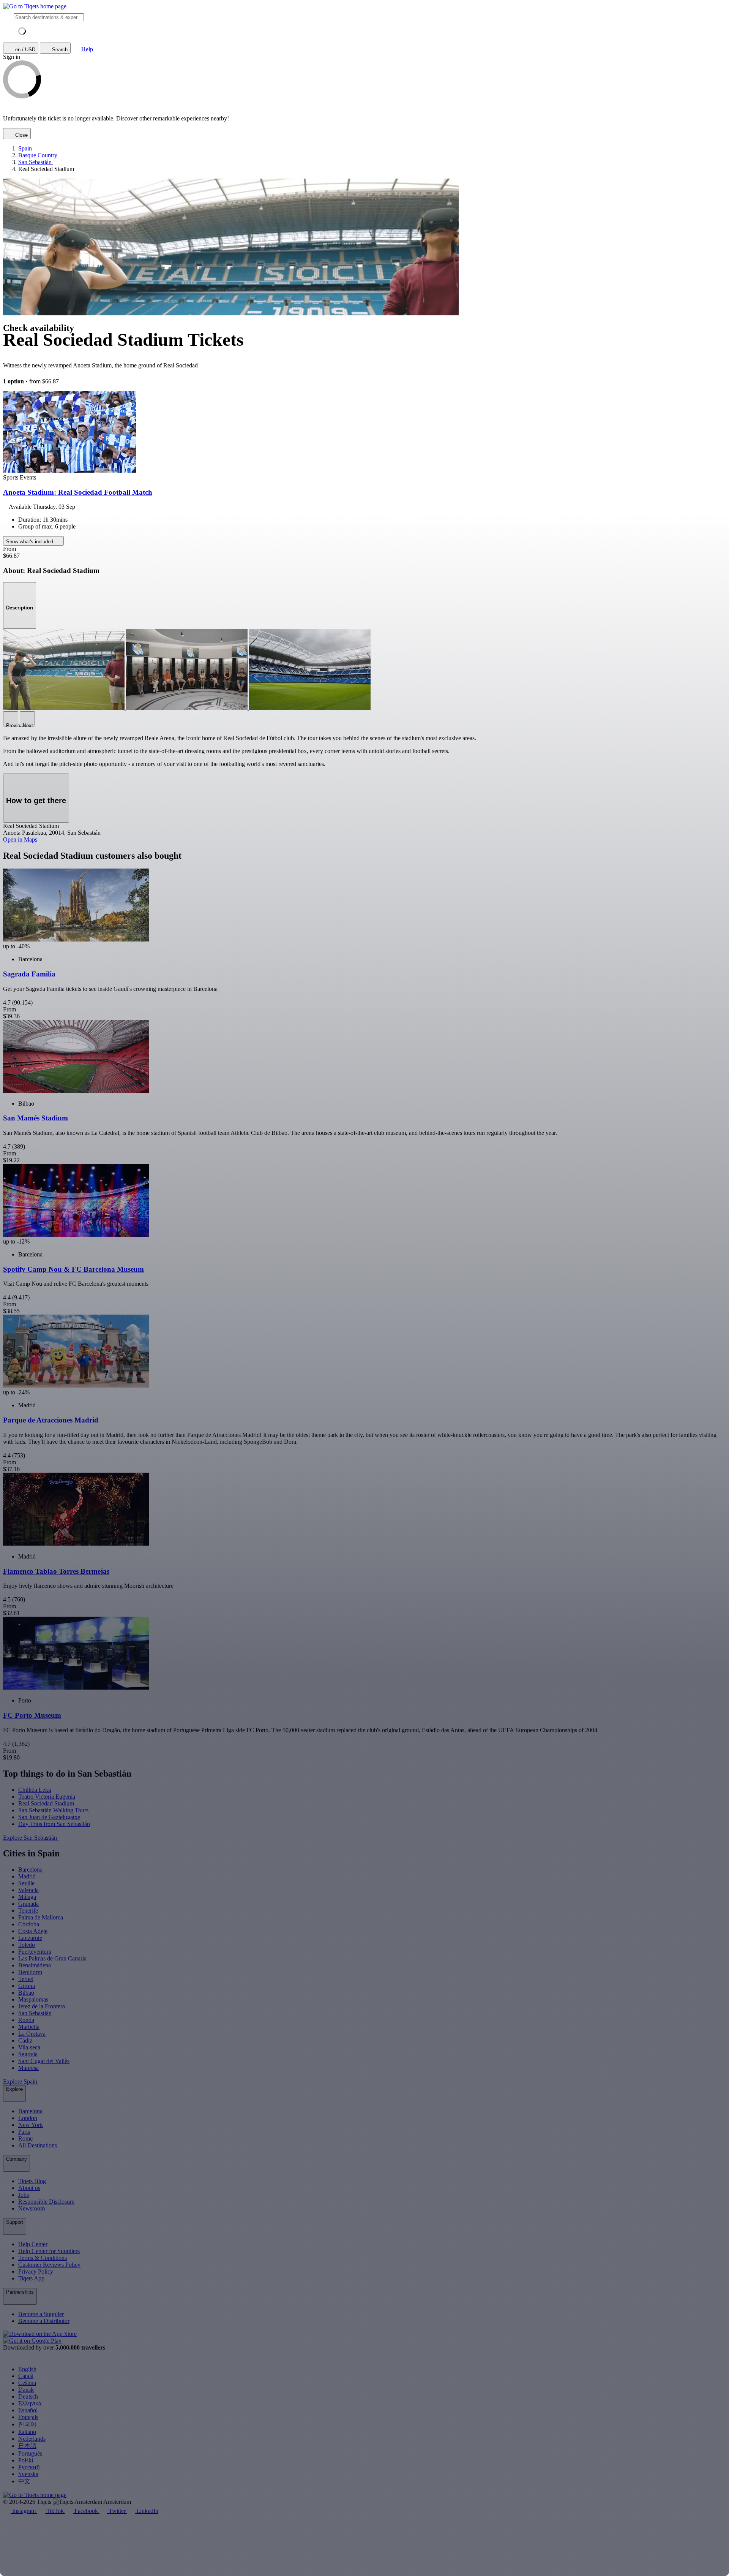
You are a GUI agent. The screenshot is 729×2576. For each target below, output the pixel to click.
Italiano (27, 2432)
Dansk (26, 2390)
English (27, 2369)
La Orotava (32, 2034)
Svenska (28, 2474)
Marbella (29, 2027)
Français (28, 2417)
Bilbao (26, 1993)
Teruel (26, 1979)
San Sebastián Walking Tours (53, 1810)
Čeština (27, 2383)
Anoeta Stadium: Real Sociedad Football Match (78, 492)
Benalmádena (35, 1965)
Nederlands (32, 2439)
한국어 (27, 2424)
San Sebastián (35, 2013)
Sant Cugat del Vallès (44, 2061)
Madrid (27, 1876)
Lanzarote (30, 1938)
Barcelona (30, 1869)
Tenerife (28, 1911)
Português (30, 2453)
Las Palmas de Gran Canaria (52, 1958)
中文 (24, 2481)
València (28, 1890)
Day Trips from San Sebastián (54, 1824)
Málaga (27, 1897)
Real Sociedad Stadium (46, 1803)
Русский (29, 2467)
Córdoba (29, 1924)
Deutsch (28, 2396)
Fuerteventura (35, 1952)
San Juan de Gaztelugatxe (49, 1817)
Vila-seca (29, 2047)
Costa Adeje (33, 1931)
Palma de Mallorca (41, 1917)
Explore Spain (21, 2082)
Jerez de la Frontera (42, 2006)
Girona (27, 1986)
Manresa (28, 2068)
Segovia (28, 2054)
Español (28, 2410)
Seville (26, 1883)
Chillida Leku (35, 1790)
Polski (26, 2460)
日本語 (27, 2446)
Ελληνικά (30, 2403)
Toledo (27, 1945)
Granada (28, 1904)
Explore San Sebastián (31, 1838)
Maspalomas (33, 1999)
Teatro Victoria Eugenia (47, 1797)
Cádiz (25, 2040)
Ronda (26, 2020)
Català (26, 2376)
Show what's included (30, 542)
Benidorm (30, 1972)
